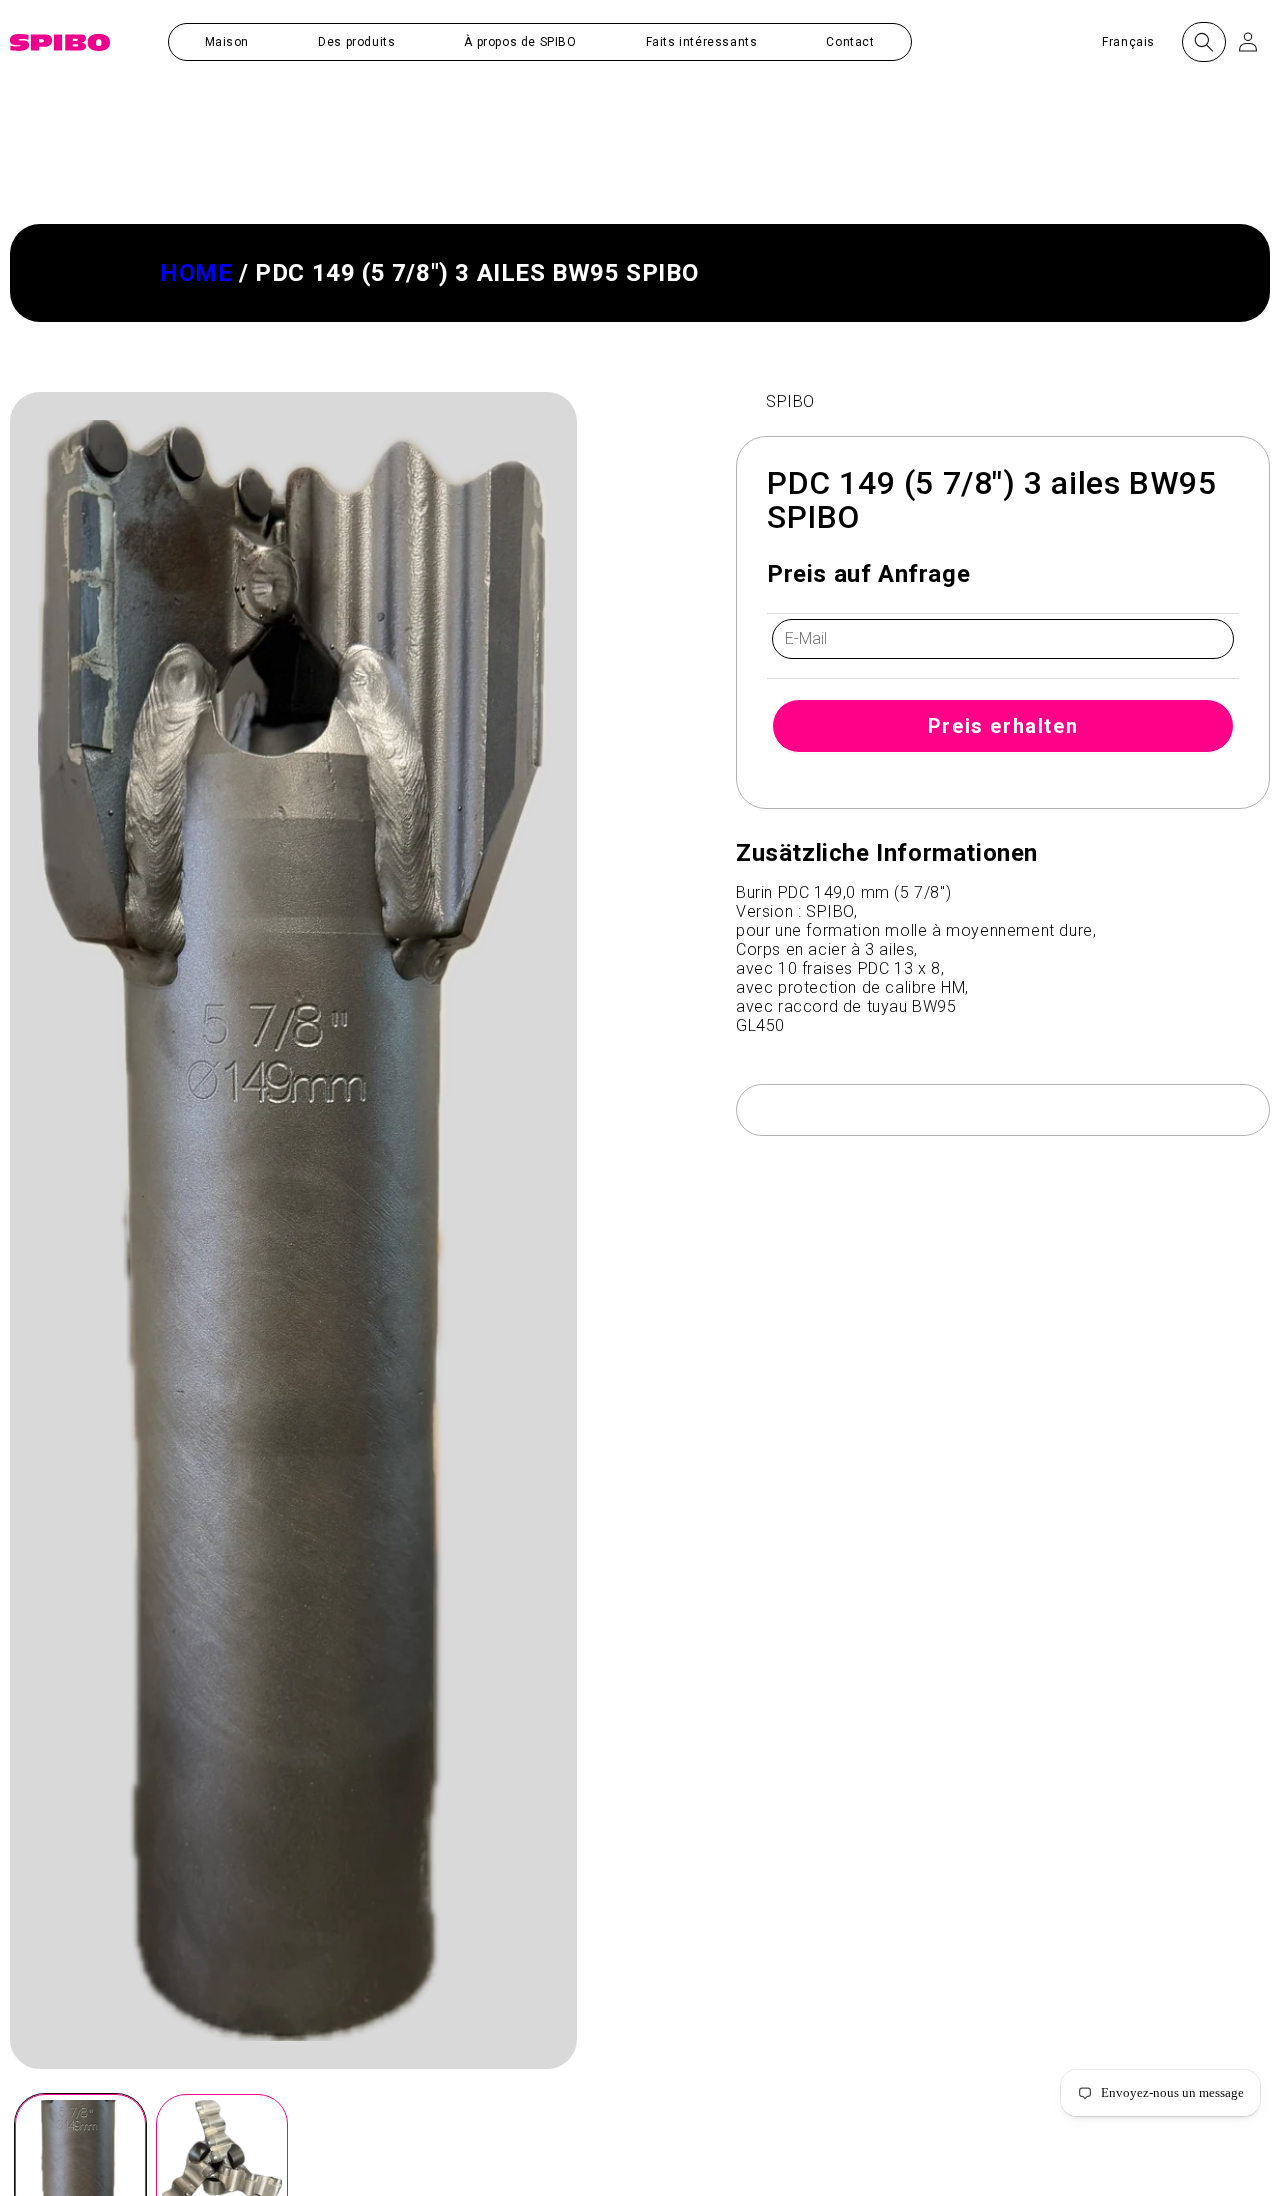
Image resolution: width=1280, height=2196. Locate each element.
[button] (356, 42)
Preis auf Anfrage (868, 574)
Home (196, 273)
